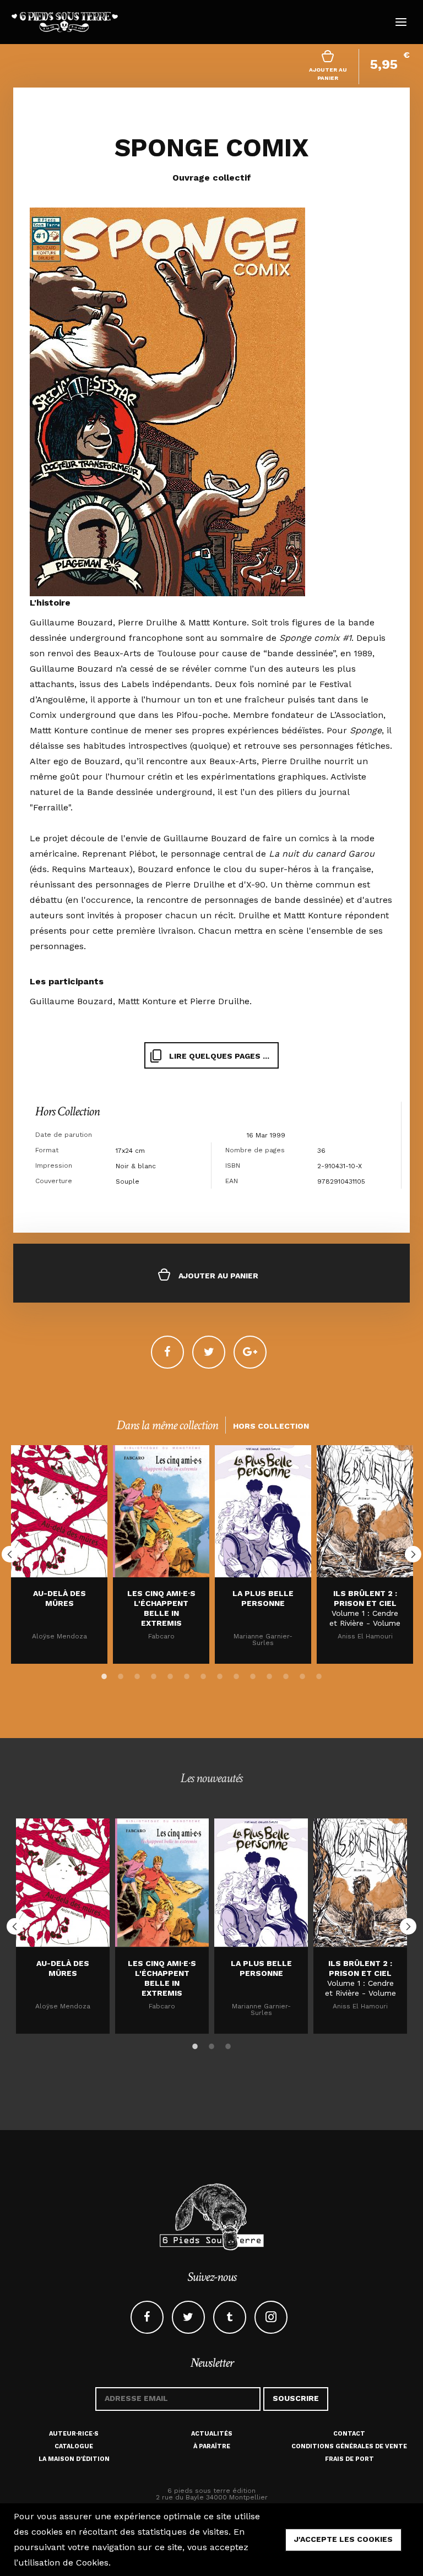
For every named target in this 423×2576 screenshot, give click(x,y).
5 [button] (170, 1674)
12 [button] (286, 1674)
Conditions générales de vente (349, 2446)
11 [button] (269, 1674)
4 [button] (154, 1674)
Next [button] (413, 1554)
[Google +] (250, 1352)
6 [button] (187, 1674)
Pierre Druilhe (220, 1001)
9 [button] (236, 1674)
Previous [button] (10, 1554)
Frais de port (349, 2459)
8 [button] (220, 1674)
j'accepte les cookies (343, 2539)
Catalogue (74, 2446)
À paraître (212, 2446)
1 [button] (104, 1674)
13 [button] (302, 1674)
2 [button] (121, 1674)
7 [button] (203, 1674)
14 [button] (319, 1674)
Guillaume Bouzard (71, 1001)
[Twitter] (209, 1352)
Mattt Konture (147, 1001)
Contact (349, 2434)
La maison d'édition (74, 2459)
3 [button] (137, 1674)
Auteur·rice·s (74, 2434)
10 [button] (253, 1674)
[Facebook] (167, 1352)
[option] (59, 1554)
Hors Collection (67, 1111)
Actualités (212, 2434)
